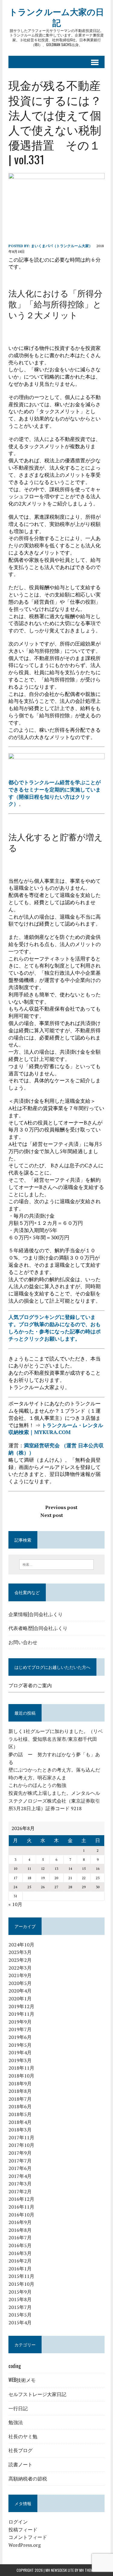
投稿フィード (23, 2530)
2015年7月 (20, 2307)
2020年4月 (20, 1991)
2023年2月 (20, 1960)
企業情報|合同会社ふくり (36, 1614)
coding (15, 2366)
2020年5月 (20, 1983)
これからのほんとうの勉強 (37, 1785)
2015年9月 (20, 2292)
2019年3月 (20, 2060)
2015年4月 (20, 2323)
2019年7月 (20, 2029)
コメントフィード (28, 2537)
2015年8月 (20, 2299)
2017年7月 (20, 2161)
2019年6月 (20, 2037)
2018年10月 (21, 2076)
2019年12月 (21, 2006)
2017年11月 (21, 2137)
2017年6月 (20, 2168)
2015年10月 (21, 2284)
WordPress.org (25, 2545)
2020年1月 (20, 1999)
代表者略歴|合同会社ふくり (38, 1628)
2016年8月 (20, 2230)
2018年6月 (20, 2106)
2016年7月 (20, 2238)
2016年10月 (21, 2215)
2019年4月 (20, 2052)
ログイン (18, 2522)
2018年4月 (20, 2122)
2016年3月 (20, 2253)
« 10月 (15, 1904)
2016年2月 (20, 2261)
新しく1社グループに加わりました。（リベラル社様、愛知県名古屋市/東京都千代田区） (56, 1739)
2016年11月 (21, 2207)
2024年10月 (21, 1945)
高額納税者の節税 (28, 2478)
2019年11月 (21, 2014)
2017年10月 (21, 2145)
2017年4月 (20, 2176)
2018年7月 (20, 2099)
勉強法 (16, 2422)
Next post (52, 1515)
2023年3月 (20, 1952)
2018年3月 (20, 2130)
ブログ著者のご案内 (30, 1685)
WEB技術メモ (22, 2380)
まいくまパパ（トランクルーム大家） (62, 246)
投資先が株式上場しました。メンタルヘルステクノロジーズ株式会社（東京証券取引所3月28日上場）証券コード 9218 (54, 1801)
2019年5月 (20, 2045)
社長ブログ (20, 2450)
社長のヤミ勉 (23, 2436)
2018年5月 (20, 2114)
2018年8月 (20, 2091)
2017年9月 (20, 2153)
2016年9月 (20, 2222)
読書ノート (20, 2464)
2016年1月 (20, 2269)
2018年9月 (20, 2084)
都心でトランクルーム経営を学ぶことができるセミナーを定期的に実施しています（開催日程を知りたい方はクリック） (55, 793)
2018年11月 (21, 2068)
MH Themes (88, 2570)
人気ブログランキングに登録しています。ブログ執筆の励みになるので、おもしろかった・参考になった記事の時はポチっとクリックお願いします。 (55, 1328)
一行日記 (18, 2408)
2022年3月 (20, 1968)
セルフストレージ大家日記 (37, 2394)
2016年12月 (21, 2199)
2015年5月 (20, 2315)
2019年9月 (20, 2022)
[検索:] (56, 1564)
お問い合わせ (23, 1642)
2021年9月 (20, 1975)
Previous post (61, 1507)
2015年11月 (21, 2276)
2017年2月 (20, 2191)
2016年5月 (20, 2245)
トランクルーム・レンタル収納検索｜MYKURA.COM (56, 1429)
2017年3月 (20, 2184)
